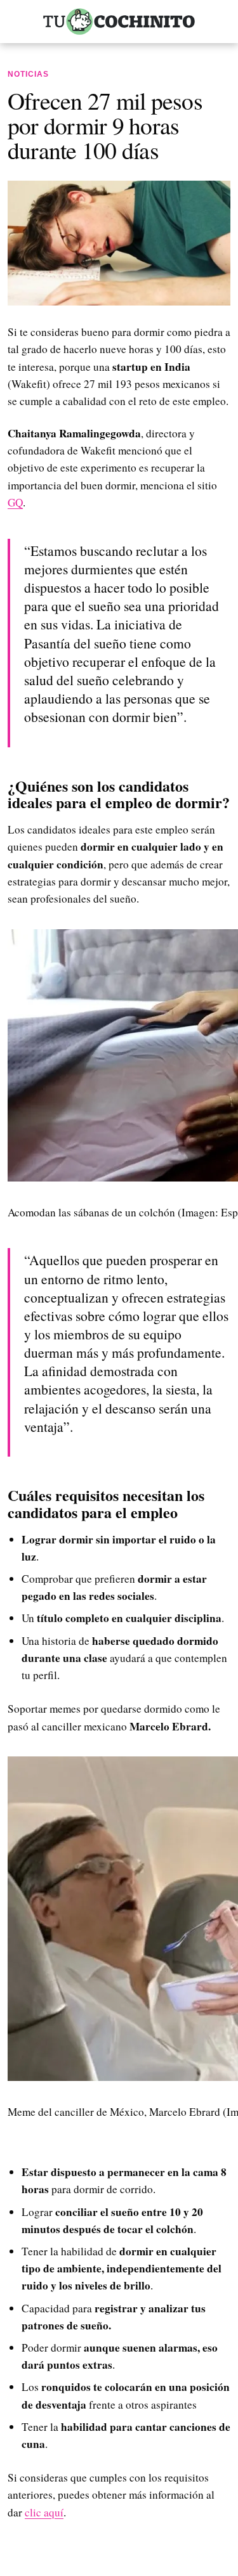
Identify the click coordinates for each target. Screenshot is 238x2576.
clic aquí (44, 2512)
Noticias (28, 74)
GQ (15, 502)
